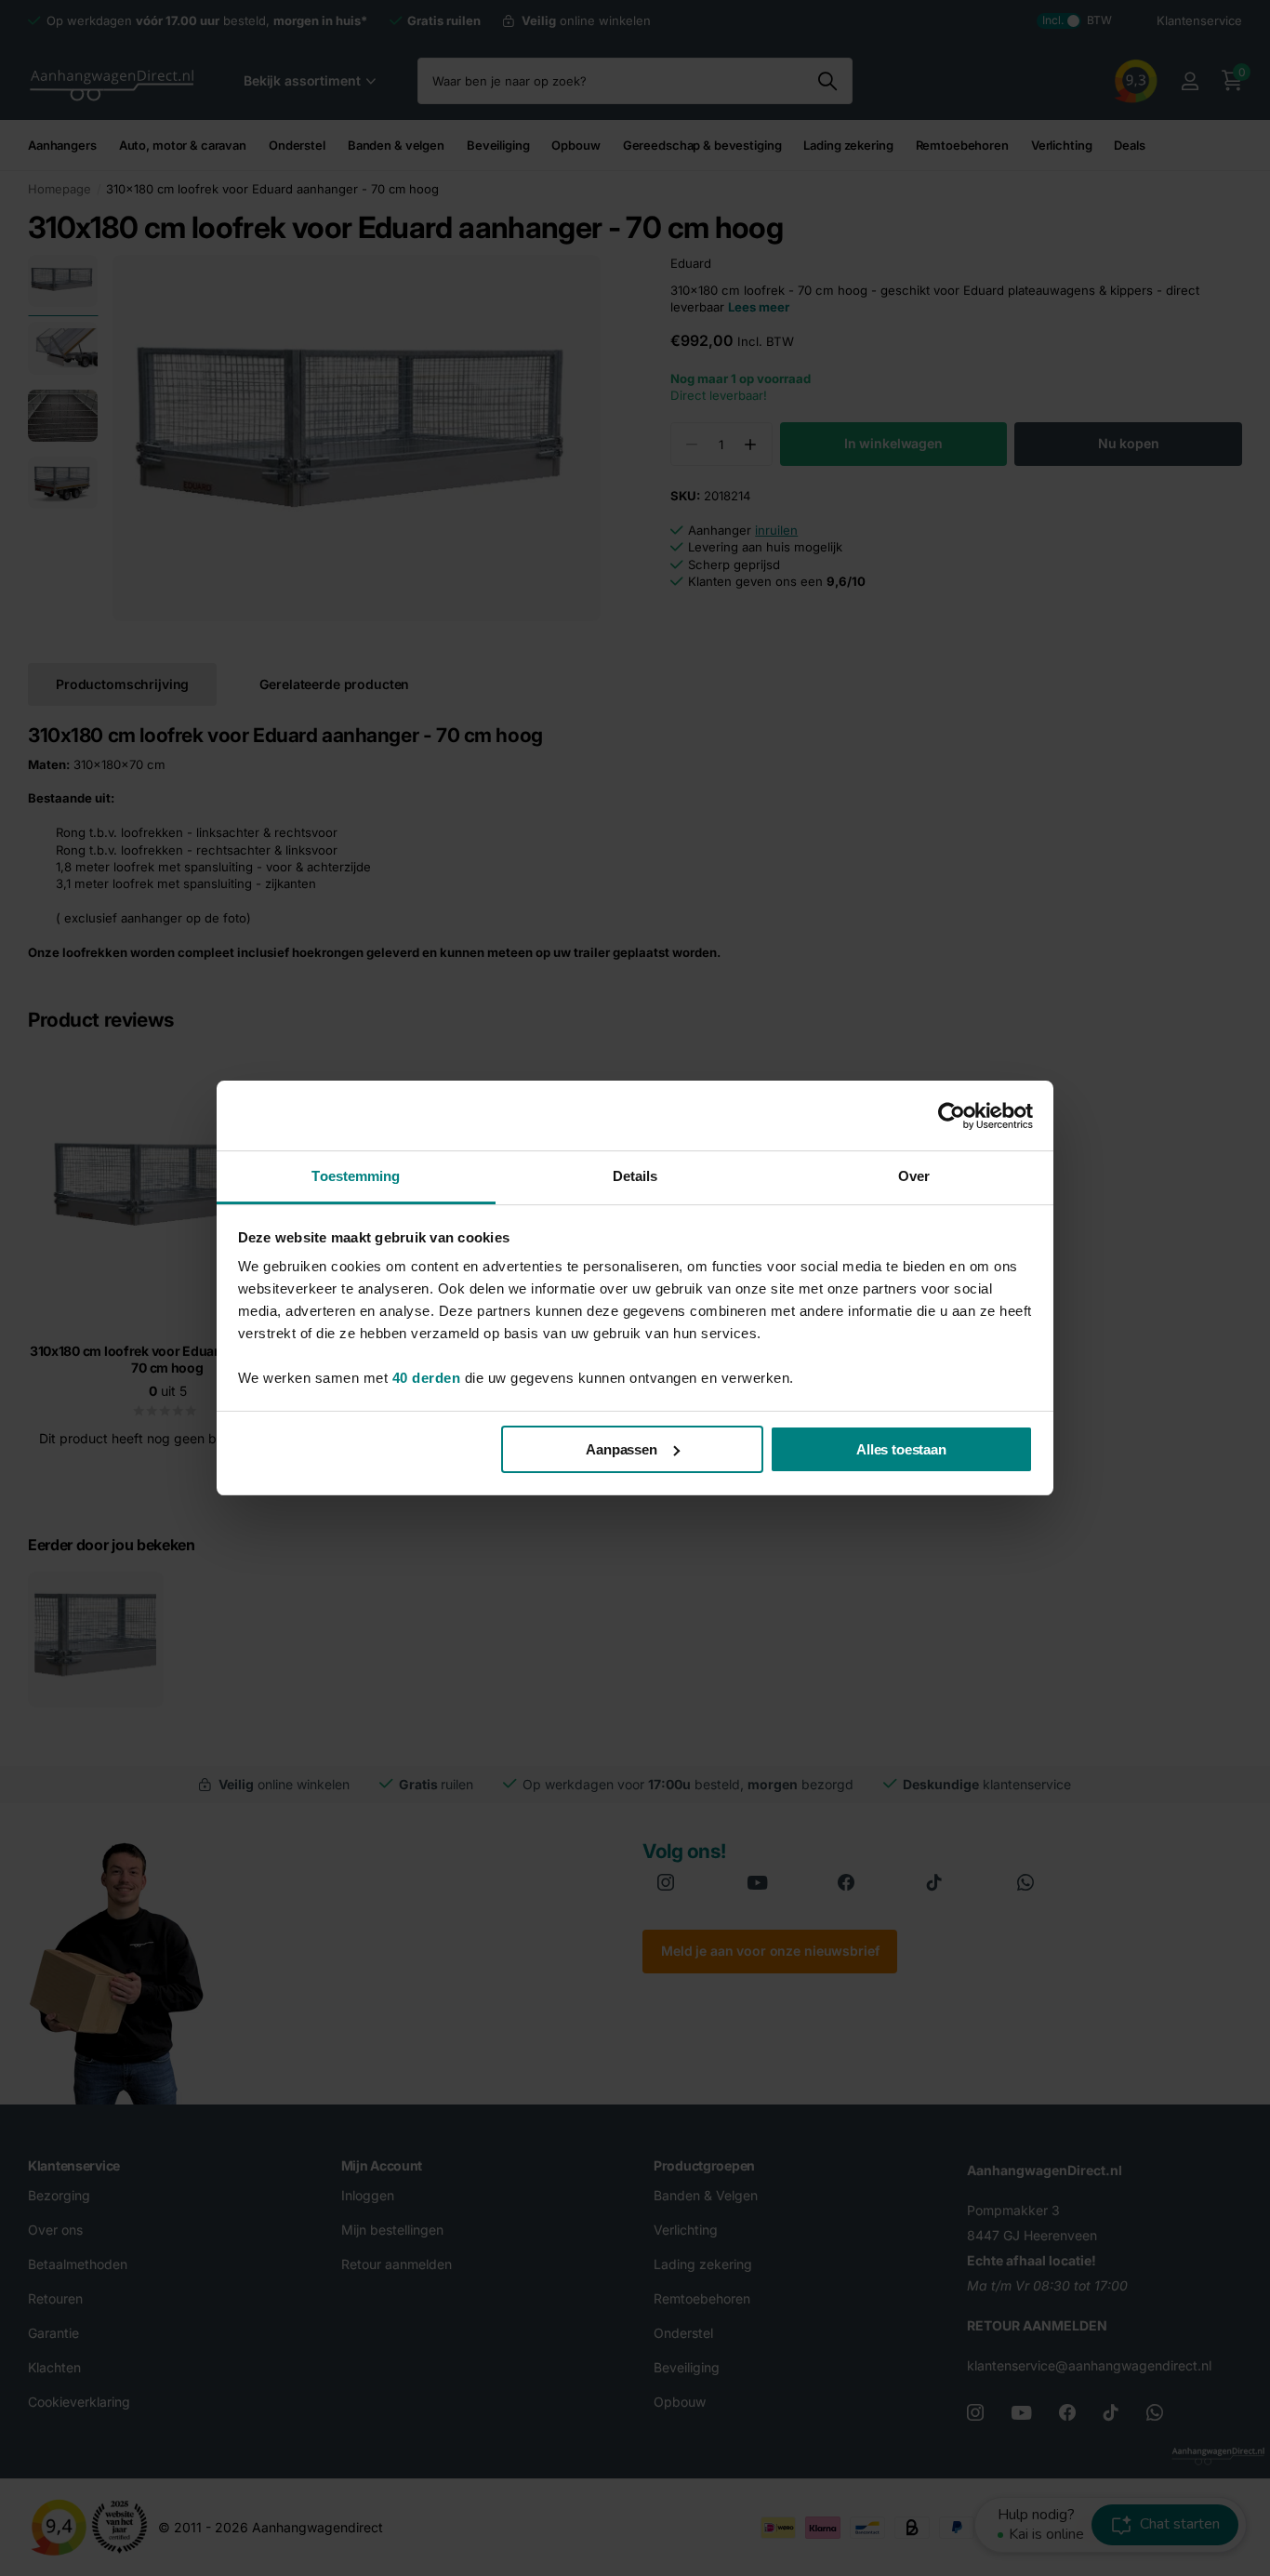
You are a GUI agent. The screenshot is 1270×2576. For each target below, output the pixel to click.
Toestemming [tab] (356, 1176)
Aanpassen (622, 1449)
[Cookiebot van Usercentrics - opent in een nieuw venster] (952, 1116)
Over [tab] (914, 1176)
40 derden (427, 1378)
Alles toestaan (901, 1449)
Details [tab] (635, 1176)
